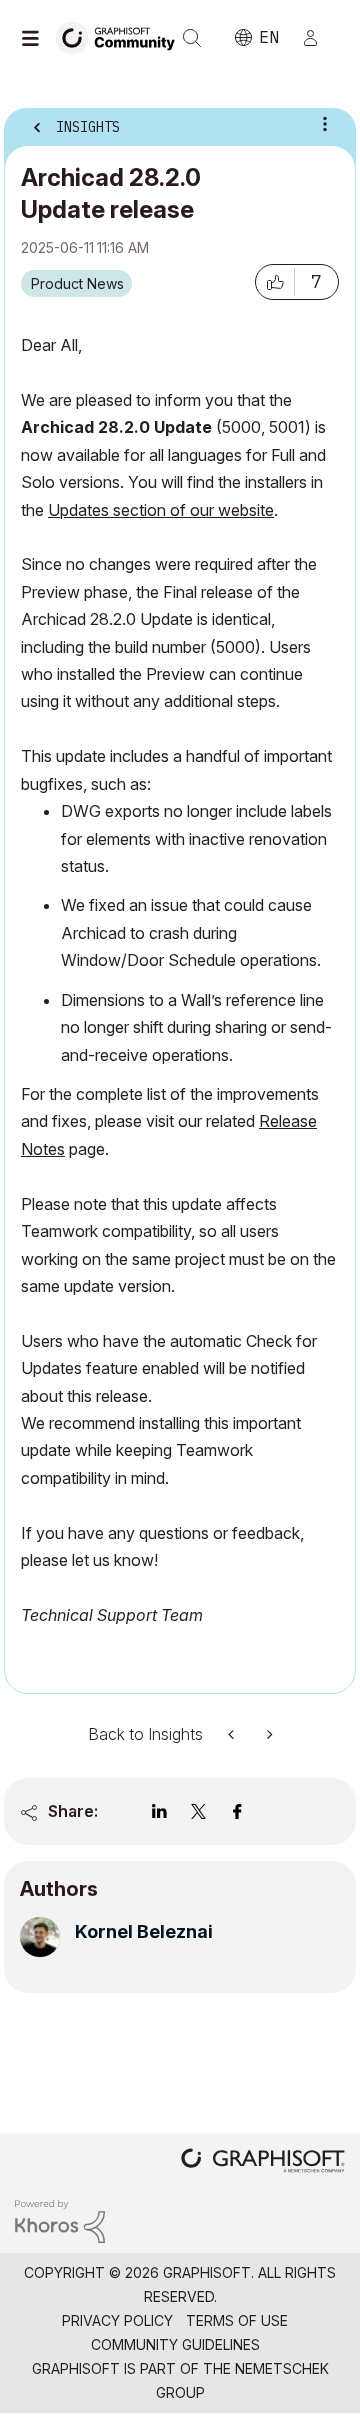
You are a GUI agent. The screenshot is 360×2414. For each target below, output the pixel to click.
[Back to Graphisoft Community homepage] (122, 36)
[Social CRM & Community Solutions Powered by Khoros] (60, 2220)
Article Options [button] (325, 124)
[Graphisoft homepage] (263, 2162)
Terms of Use (237, 2320)
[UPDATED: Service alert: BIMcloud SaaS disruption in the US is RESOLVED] (233, 1734)
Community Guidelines (175, 2344)
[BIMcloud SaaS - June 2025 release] (268, 1734)
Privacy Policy (117, 2320)
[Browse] (35, 38)
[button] (275, 282)
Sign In (319, 38)
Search (192, 38)
